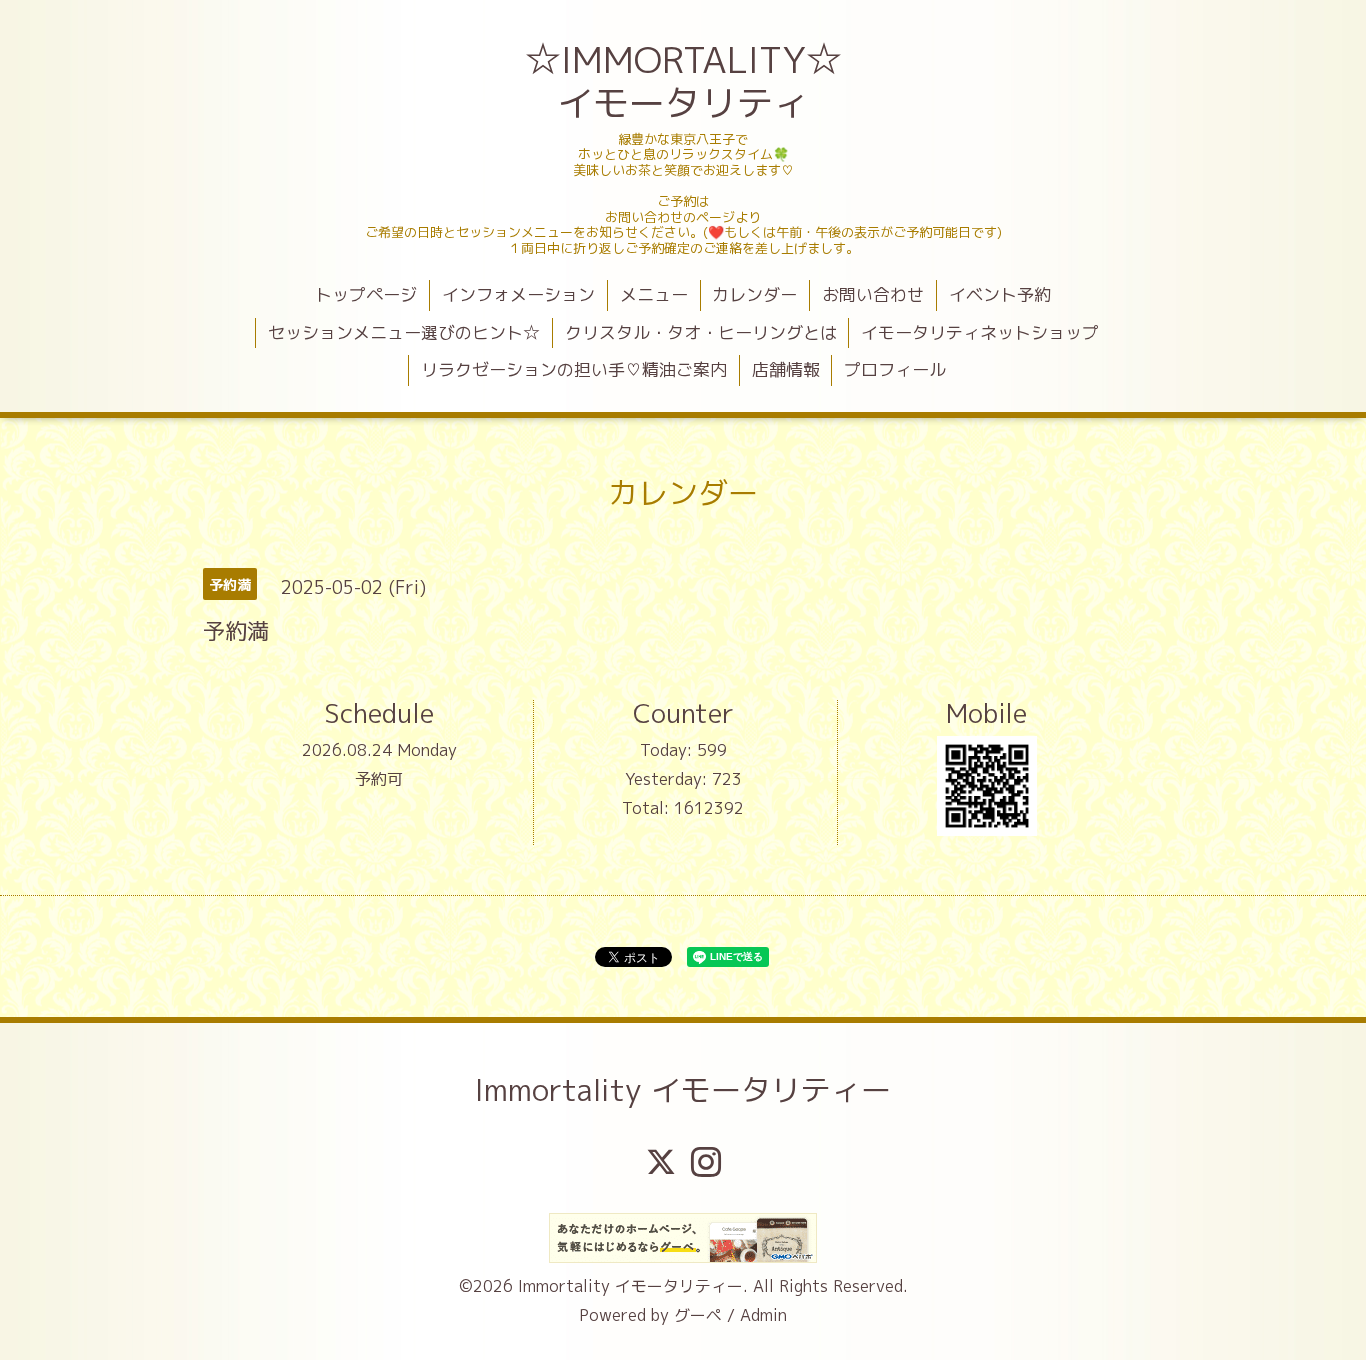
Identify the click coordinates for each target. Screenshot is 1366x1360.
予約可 (379, 779)
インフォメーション (518, 294)
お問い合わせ (873, 294)
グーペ (698, 1315)
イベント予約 (1000, 294)
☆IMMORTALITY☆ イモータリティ (685, 81)
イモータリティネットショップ (980, 332)
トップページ (366, 294)
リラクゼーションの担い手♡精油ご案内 (574, 369)
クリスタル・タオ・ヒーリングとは (701, 332)
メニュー (654, 294)
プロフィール (895, 369)
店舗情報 (786, 369)
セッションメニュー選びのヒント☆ (404, 332)
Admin (763, 1315)
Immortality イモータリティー (683, 1090)
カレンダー (754, 294)
